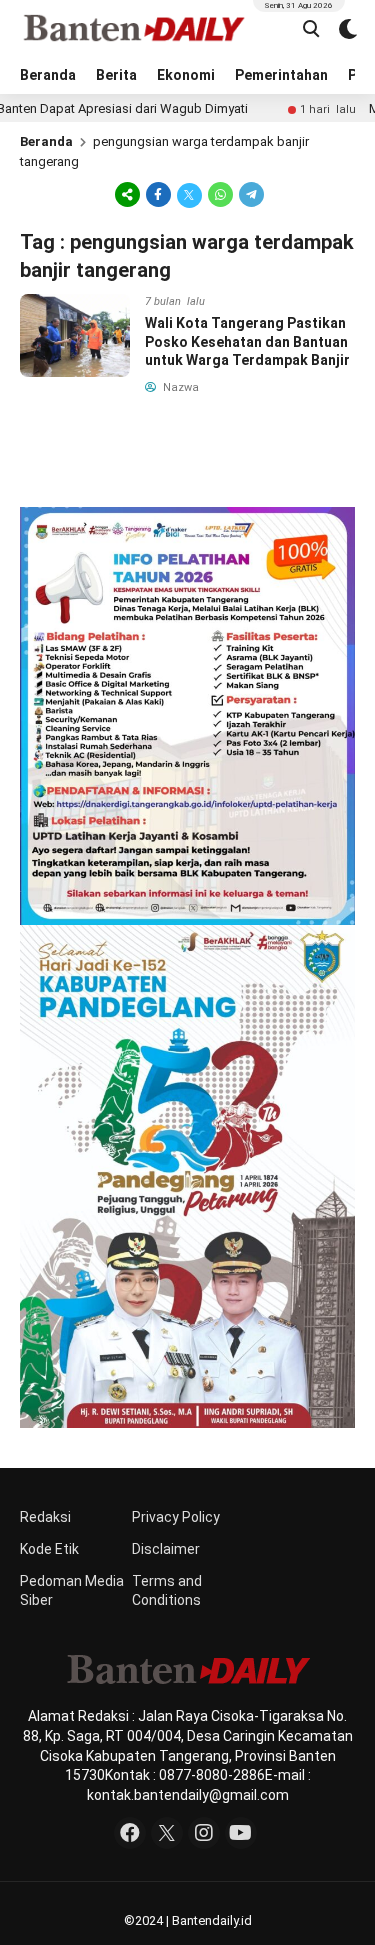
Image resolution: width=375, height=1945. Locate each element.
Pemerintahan (281, 75)
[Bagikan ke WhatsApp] (220, 194)
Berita (116, 75)
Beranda (48, 75)
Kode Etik (49, 1549)
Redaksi (45, 1517)
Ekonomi (186, 75)
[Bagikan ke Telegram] (250, 194)
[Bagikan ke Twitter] (189, 194)
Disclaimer (166, 1549)
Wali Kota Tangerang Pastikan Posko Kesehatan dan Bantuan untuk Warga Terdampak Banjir (247, 341)
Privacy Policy (176, 1517)
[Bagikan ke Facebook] (158, 194)
